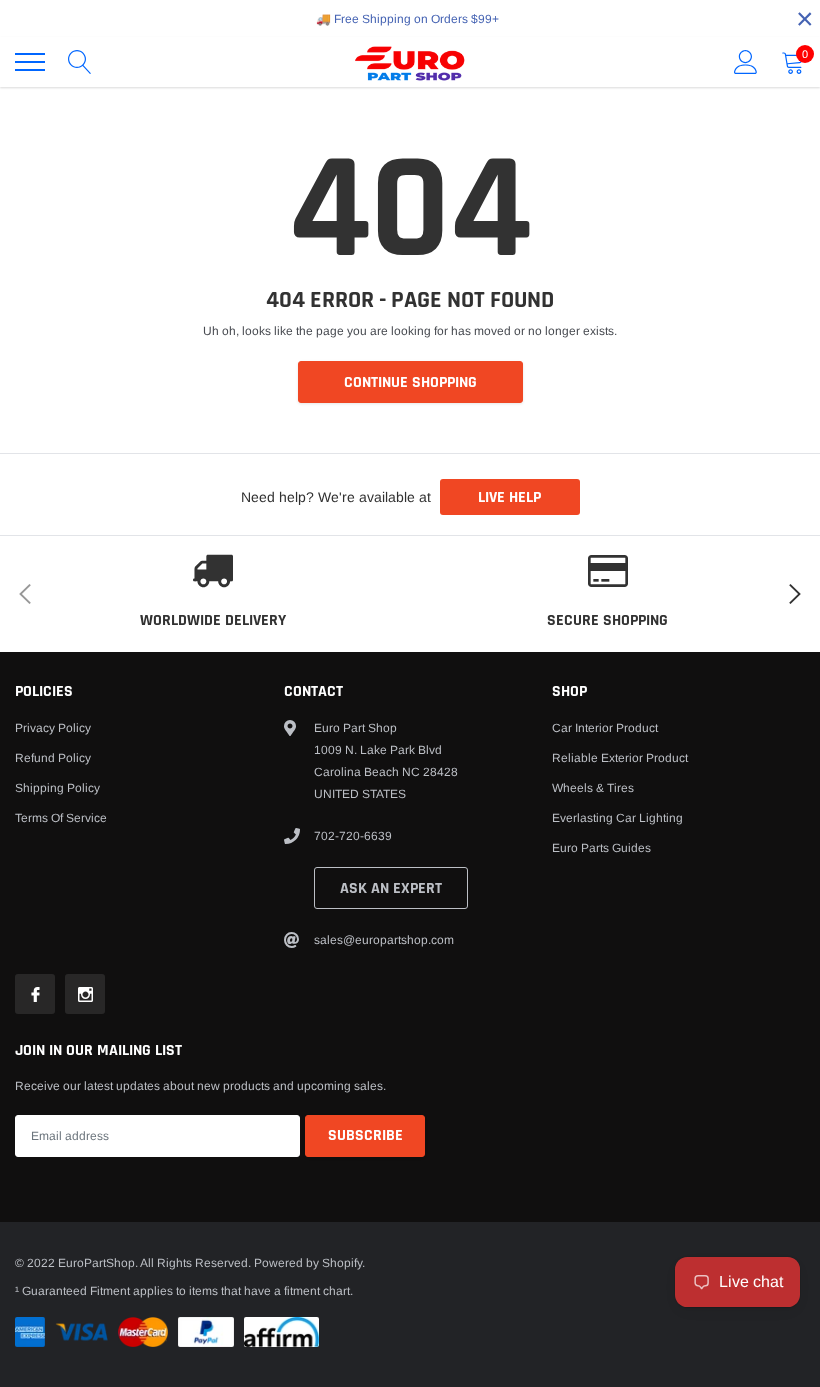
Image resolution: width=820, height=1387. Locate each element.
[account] (746, 62)
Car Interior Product (605, 728)
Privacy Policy (53, 728)
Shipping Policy (57, 788)
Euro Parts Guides (601, 848)
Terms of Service (61, 818)
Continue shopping (410, 382)
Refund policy (53, 758)
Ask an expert (391, 888)
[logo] (410, 62)
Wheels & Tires (593, 788)
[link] (35, 994)
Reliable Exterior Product (620, 758)
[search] (80, 62)
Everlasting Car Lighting (617, 818)
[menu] (30, 62)
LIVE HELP (509, 497)
